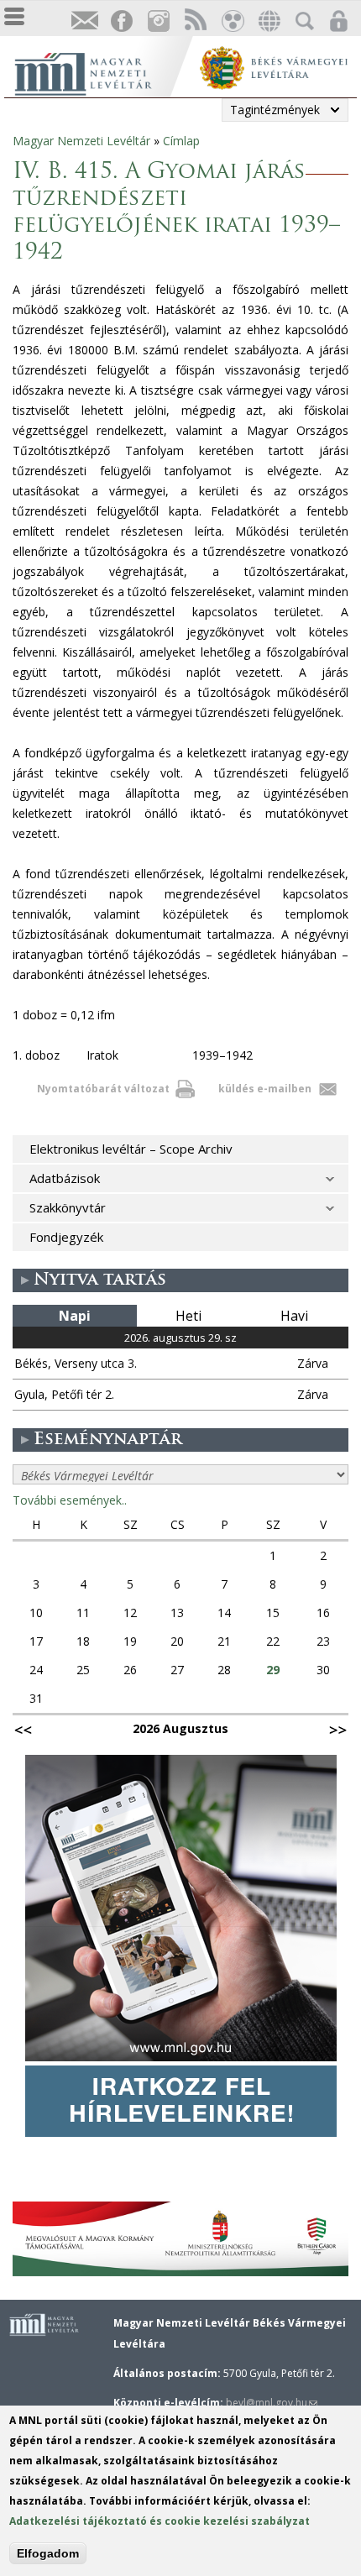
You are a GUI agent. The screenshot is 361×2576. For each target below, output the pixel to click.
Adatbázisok (65, 1178)
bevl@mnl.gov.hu (272, 2403)
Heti (188, 1316)
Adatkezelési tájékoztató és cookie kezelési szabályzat (160, 2521)
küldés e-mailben (265, 1089)
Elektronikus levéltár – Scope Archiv (131, 1149)
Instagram (158, 21)
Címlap (181, 141)
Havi (294, 1316)
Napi (75, 1316)
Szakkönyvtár (68, 1207)
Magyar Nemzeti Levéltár (81, 141)
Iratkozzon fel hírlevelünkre (84, 21)
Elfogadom (48, 2553)
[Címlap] (101, 72)
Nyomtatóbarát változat (103, 1089)
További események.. (70, 1500)
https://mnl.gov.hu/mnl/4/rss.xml (195, 21)
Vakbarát (232, 21)
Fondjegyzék (66, 1237)
